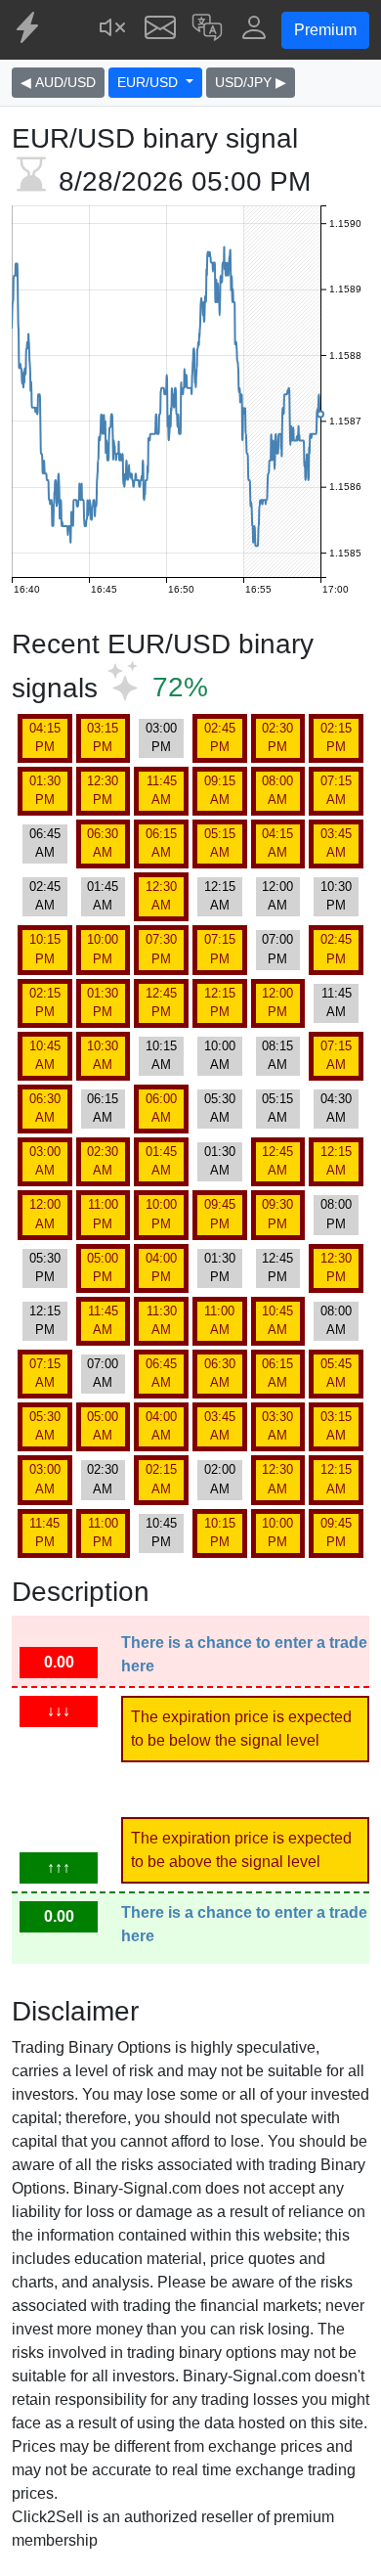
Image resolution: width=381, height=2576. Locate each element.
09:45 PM (220, 1214)
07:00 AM (103, 1373)
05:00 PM (103, 1267)
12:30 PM (103, 790)
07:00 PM (277, 949)
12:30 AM (161, 896)
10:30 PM (336, 896)
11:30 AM (162, 1320)
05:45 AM (336, 1373)
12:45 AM (277, 1161)
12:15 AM (220, 896)
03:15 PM (103, 737)
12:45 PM (161, 1002)
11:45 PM (44, 1532)
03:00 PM (161, 737)
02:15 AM (161, 1479)
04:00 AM (161, 1426)
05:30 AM (220, 1108)
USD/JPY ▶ (251, 82)
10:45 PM (161, 1532)
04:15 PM (45, 737)
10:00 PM (103, 949)
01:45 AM (103, 896)
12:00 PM (277, 1002)
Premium (325, 30)
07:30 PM (161, 949)
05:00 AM (103, 1426)
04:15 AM (277, 843)
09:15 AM (220, 790)
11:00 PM (103, 1214)
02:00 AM (220, 1479)
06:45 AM (45, 843)
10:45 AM (45, 1055)
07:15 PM (220, 949)
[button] (207, 30)
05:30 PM (45, 1267)
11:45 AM (162, 790)
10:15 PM (45, 949)
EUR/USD (149, 82)
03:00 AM (45, 1161)
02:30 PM (277, 737)
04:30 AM (336, 1108)
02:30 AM (103, 1161)
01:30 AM (220, 1161)
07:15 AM (336, 790)
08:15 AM (277, 1055)
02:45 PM (220, 737)
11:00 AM (219, 1320)
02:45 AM (45, 896)
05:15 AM (220, 843)
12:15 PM (220, 1002)
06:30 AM (103, 843)
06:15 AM (161, 843)
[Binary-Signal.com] (29, 30)
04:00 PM (161, 1267)
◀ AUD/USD (58, 82)
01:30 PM (45, 790)
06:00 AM (161, 1108)
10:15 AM (161, 1055)
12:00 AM (277, 896)
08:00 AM (277, 790)
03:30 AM (277, 1426)
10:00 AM (220, 1055)
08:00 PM (336, 1214)
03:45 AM (336, 843)
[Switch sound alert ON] (113, 30)
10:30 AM (103, 1055)
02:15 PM (336, 737)
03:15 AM (336, 1426)
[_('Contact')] (160, 30)
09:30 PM (277, 1214)
